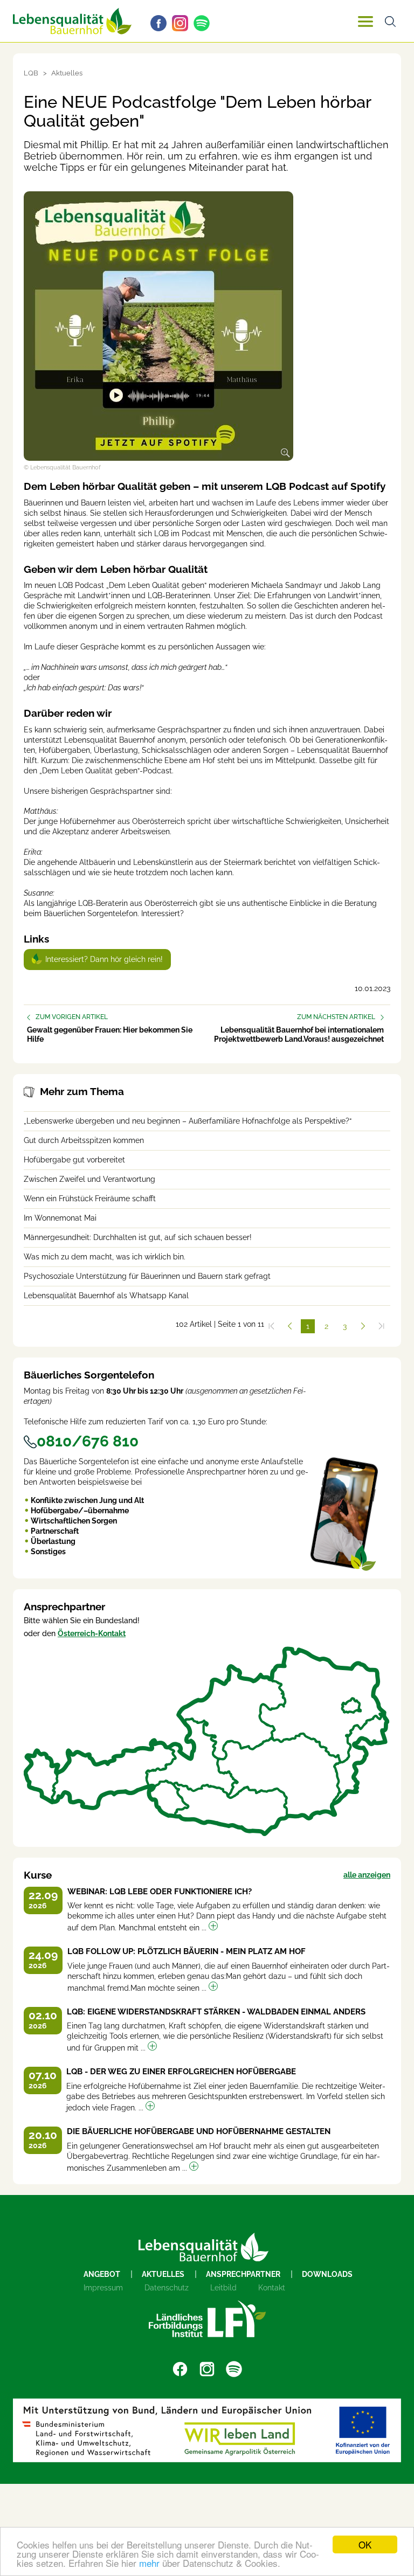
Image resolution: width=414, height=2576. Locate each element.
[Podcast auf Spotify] (204, 23)
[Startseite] (203, 2247)
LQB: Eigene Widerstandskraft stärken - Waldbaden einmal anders (216, 2012)
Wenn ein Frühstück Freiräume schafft (90, 1199)
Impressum (103, 2288)
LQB (31, 73)
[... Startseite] (72, 21)
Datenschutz (167, 2288)
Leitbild (223, 2288)
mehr (149, 2563)
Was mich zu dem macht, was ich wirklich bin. (105, 1257)
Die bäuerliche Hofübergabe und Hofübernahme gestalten (199, 2131)
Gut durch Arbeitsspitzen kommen (84, 1140)
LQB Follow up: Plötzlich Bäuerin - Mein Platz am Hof (187, 1951)
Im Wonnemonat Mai (60, 1218)
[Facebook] (161, 23)
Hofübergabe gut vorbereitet (74, 1160)
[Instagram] (183, 23)
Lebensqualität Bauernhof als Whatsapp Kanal (106, 1296)
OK (365, 2544)
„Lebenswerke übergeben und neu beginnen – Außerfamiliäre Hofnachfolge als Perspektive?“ (188, 1121)
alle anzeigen (367, 1875)
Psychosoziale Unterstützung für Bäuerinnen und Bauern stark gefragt (147, 1276)
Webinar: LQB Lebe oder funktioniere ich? (160, 1892)
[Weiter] (363, 1326)
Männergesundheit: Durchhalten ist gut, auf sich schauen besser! (138, 1237)
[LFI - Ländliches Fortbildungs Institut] (207, 2319)
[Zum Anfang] (271, 1326)
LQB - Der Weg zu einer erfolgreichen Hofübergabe (181, 2072)
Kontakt (272, 2288)
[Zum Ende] (381, 1326)
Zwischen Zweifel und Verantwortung (89, 1179)
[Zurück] (289, 1326)
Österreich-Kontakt (92, 1633)
